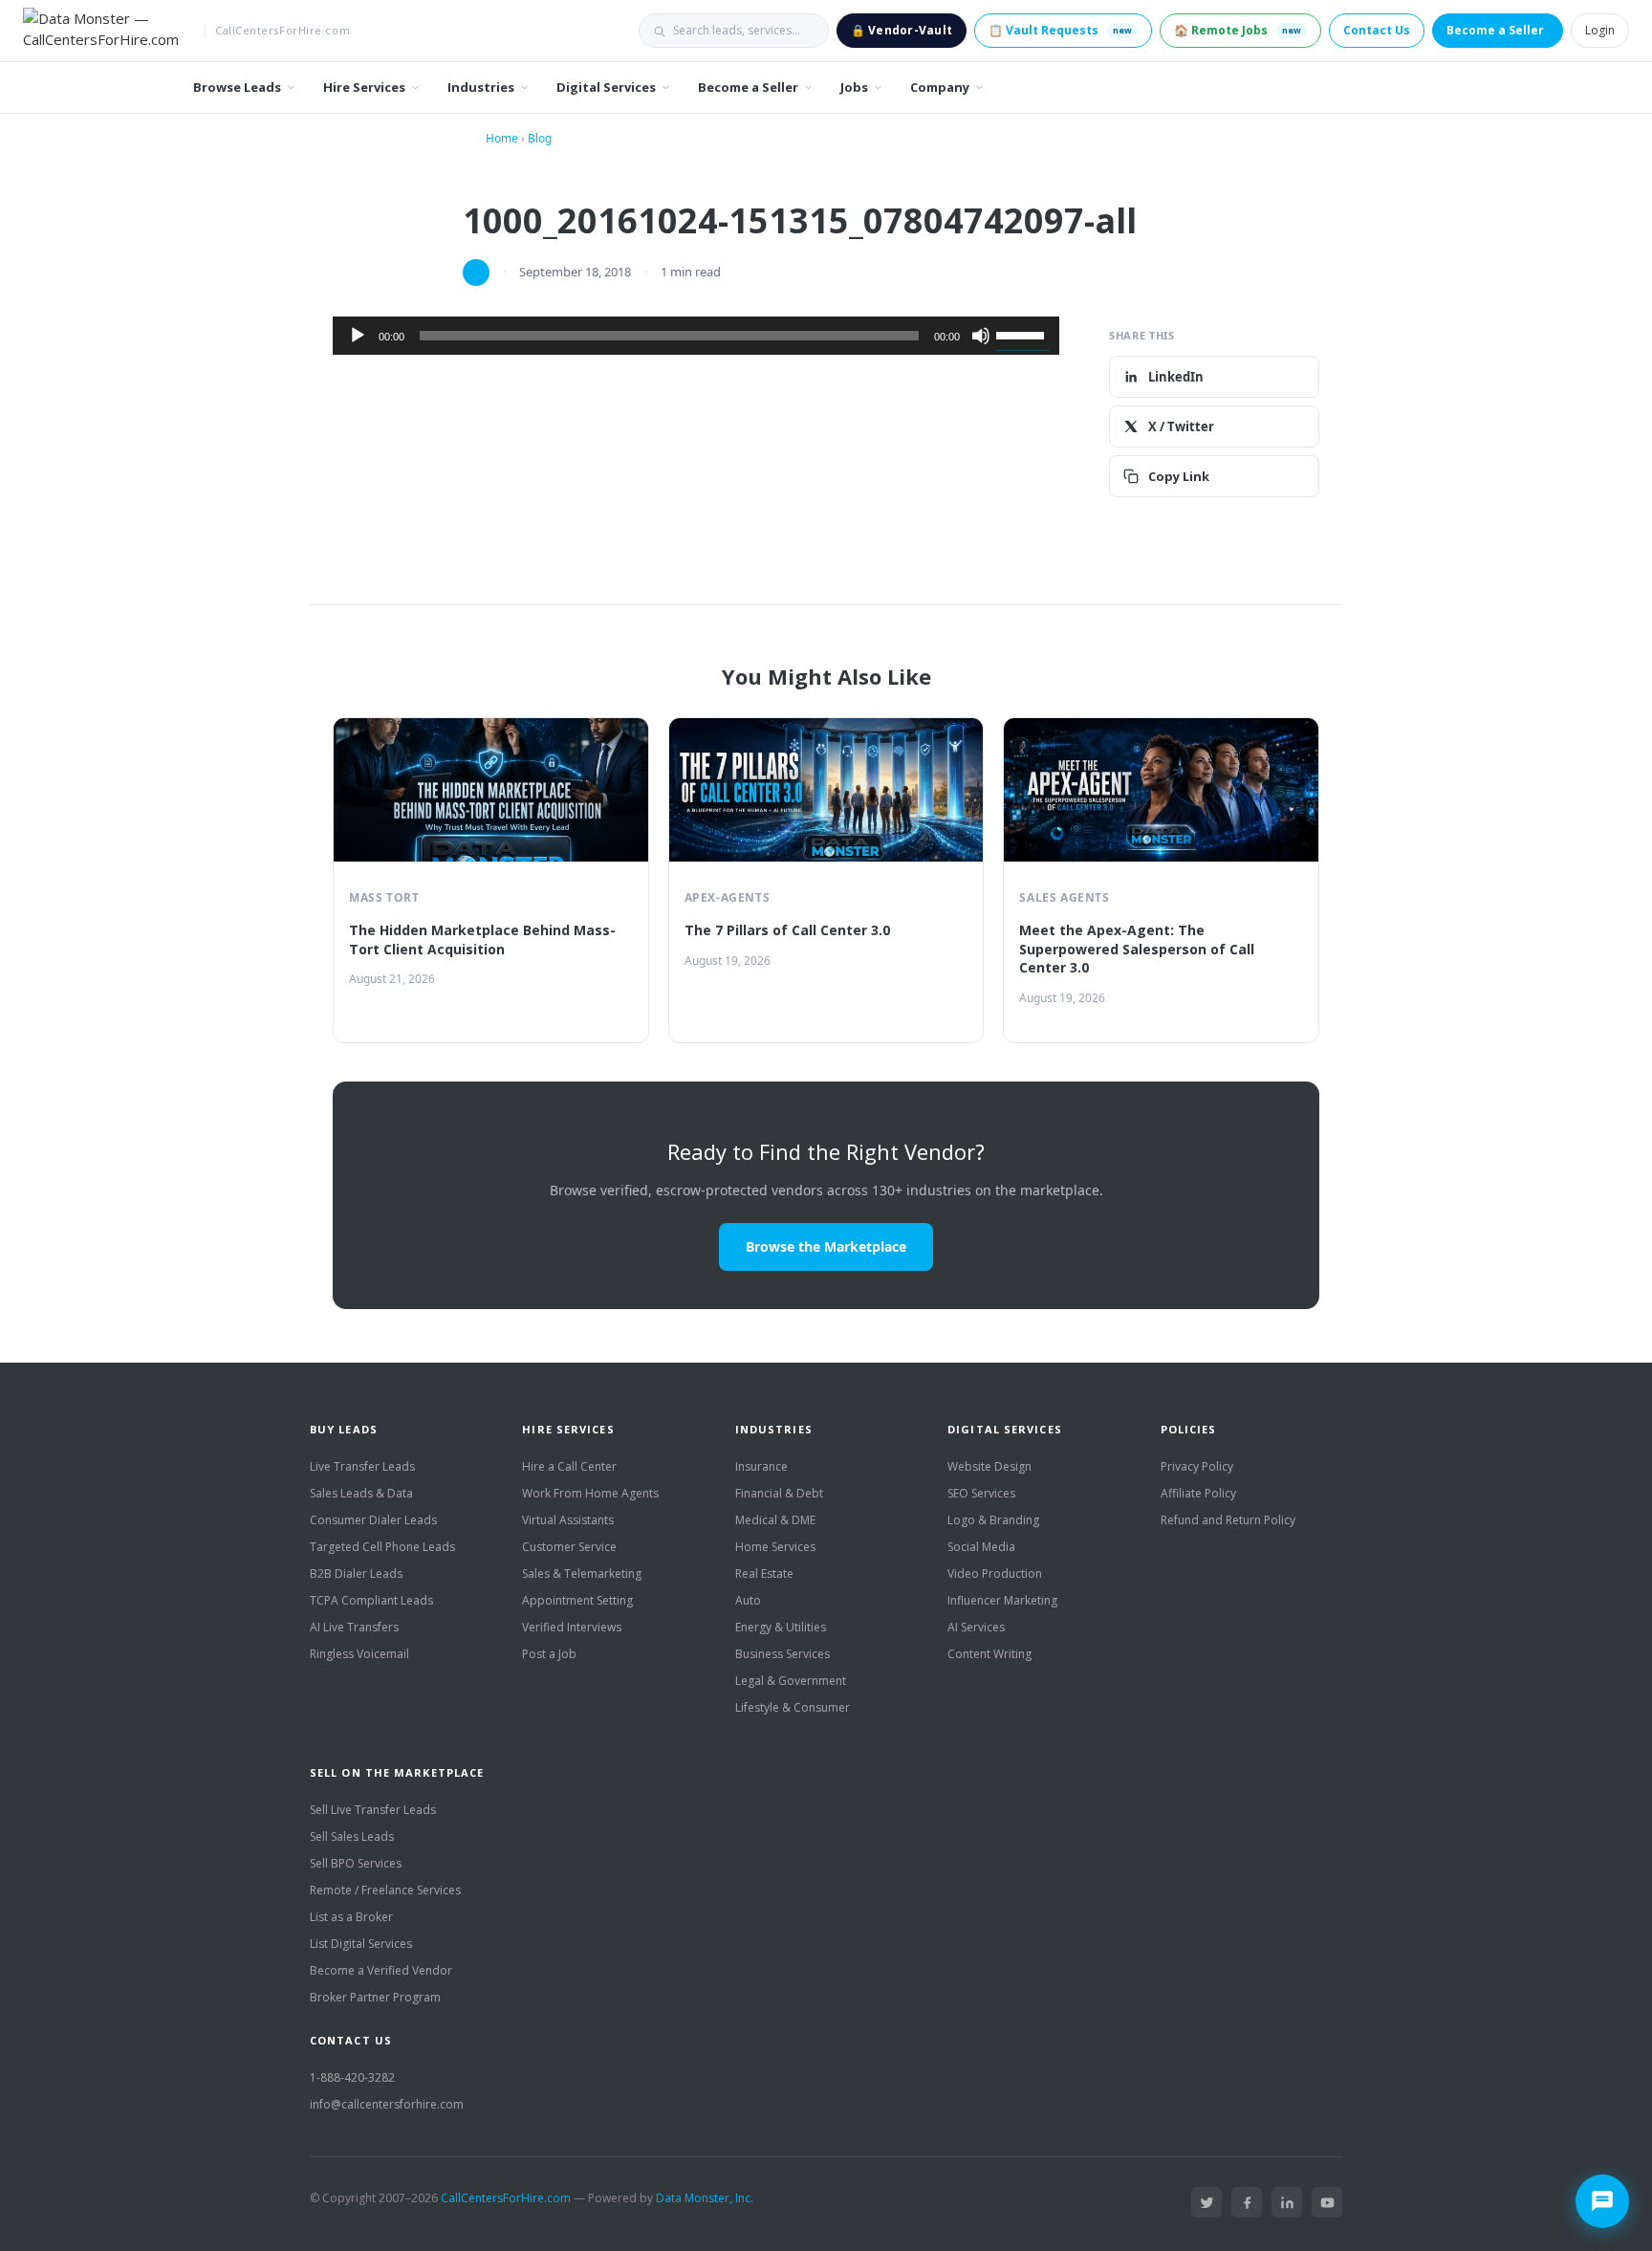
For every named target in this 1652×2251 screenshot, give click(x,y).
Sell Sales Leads (352, 1836)
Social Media (981, 1547)
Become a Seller (1495, 30)
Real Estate (764, 1574)
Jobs (854, 87)
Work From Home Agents (590, 1493)
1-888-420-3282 (352, 2077)
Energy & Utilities (781, 1627)
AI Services (976, 1627)
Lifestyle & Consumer (793, 1707)
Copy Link (1179, 476)
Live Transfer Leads (362, 1466)
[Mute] (981, 336)
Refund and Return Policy (1228, 1520)
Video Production (995, 1574)
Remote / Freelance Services (385, 1890)
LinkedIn (1176, 377)
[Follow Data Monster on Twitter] (1206, 2202)
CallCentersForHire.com (506, 2198)
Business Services (783, 1654)
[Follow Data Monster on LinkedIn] (1287, 2202)
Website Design (989, 1466)
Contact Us (1377, 30)
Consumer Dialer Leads (373, 1520)
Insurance (761, 1466)
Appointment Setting (577, 1600)
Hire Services (364, 87)
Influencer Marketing (1002, 1600)
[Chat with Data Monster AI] (1602, 2201)
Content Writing (989, 1654)
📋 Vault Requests (1060, 30)
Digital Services (606, 87)
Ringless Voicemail (359, 1654)
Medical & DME (775, 1520)
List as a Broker (351, 1917)
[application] (696, 336)
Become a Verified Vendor (381, 1970)
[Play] (358, 336)
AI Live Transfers (354, 1627)
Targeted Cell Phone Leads (382, 1547)
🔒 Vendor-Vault (902, 30)
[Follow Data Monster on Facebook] (1247, 2202)
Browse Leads (237, 87)
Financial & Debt (779, 1493)
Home (502, 138)
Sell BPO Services (356, 1863)
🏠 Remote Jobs (1238, 30)
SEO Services (981, 1493)
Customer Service (569, 1547)
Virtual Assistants (568, 1520)
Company (940, 87)
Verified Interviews (572, 1627)
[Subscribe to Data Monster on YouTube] (1327, 2202)
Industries (481, 87)
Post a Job (549, 1654)
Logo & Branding (993, 1520)
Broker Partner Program (375, 1997)
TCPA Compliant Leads (371, 1600)
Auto (748, 1600)
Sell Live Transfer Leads (373, 1810)
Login (1600, 30)
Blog (540, 138)
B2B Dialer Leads (356, 1574)
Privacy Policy (1197, 1466)
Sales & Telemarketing (582, 1574)
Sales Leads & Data (361, 1493)
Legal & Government (791, 1681)
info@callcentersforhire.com (387, 2104)
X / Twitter (1181, 426)
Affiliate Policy (1198, 1493)
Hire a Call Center (569, 1466)
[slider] (1023, 334)
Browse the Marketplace (826, 1246)
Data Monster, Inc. (705, 2198)
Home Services (775, 1547)
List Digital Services (361, 1944)
